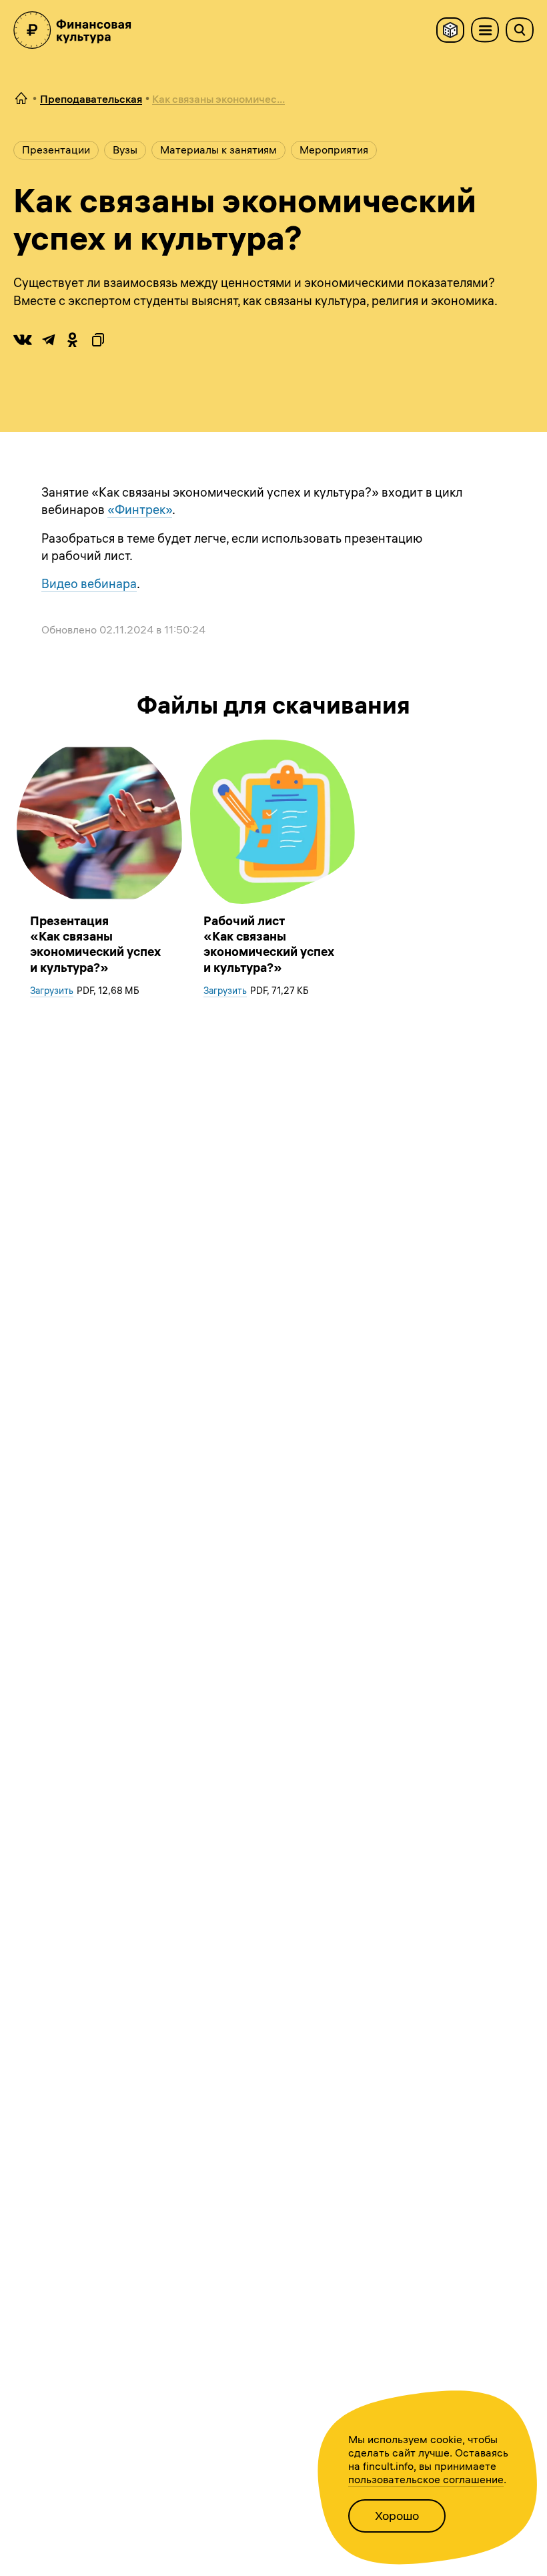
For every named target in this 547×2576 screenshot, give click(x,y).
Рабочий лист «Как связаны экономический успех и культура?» (269, 944)
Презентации (56, 150)
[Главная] (21, 99)
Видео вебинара (89, 584)
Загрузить (52, 991)
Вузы (125, 150)
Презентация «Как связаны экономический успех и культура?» (95, 944)
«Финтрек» (140, 510)
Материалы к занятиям (218, 150)
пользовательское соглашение (426, 2479)
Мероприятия (334, 150)
